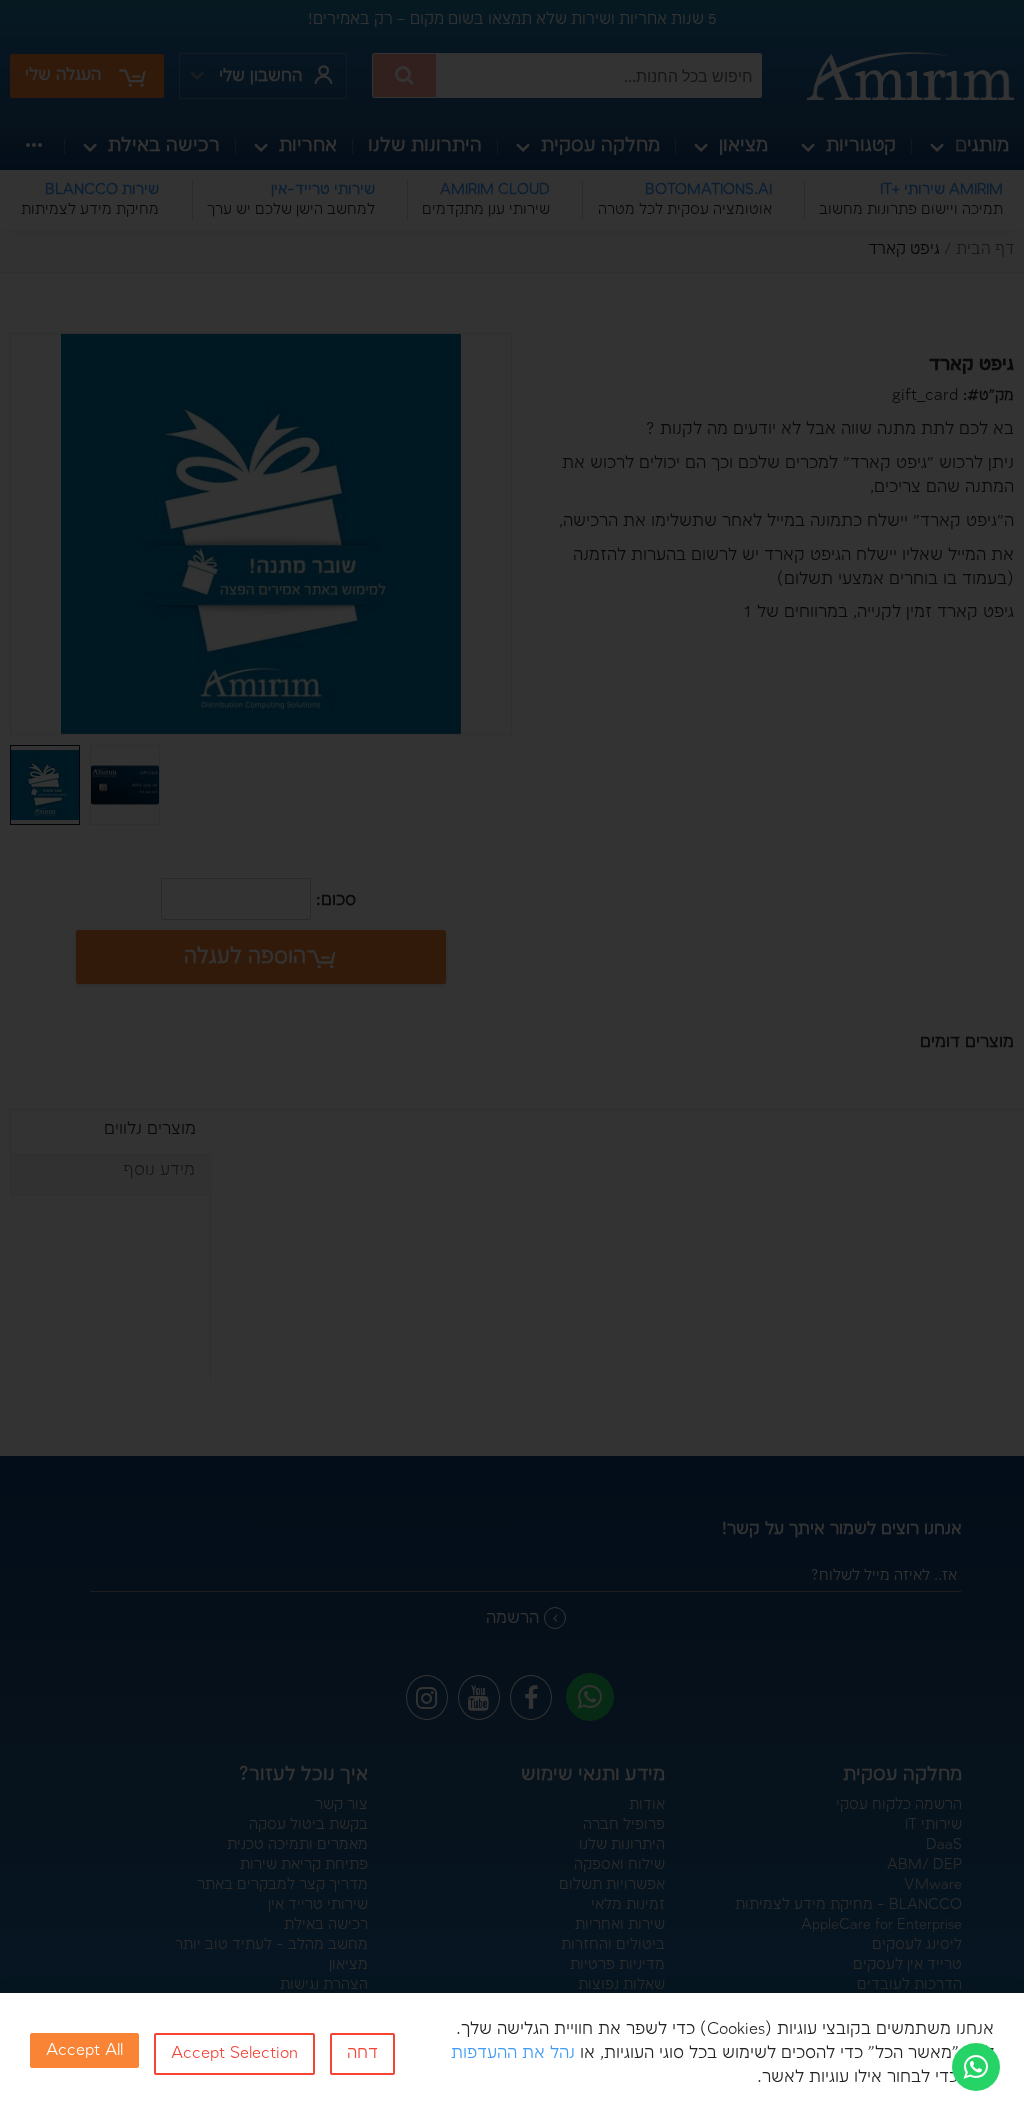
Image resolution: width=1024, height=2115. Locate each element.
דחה (362, 2053)
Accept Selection (234, 2053)
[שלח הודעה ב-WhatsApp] (976, 2066)
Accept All (84, 2050)
